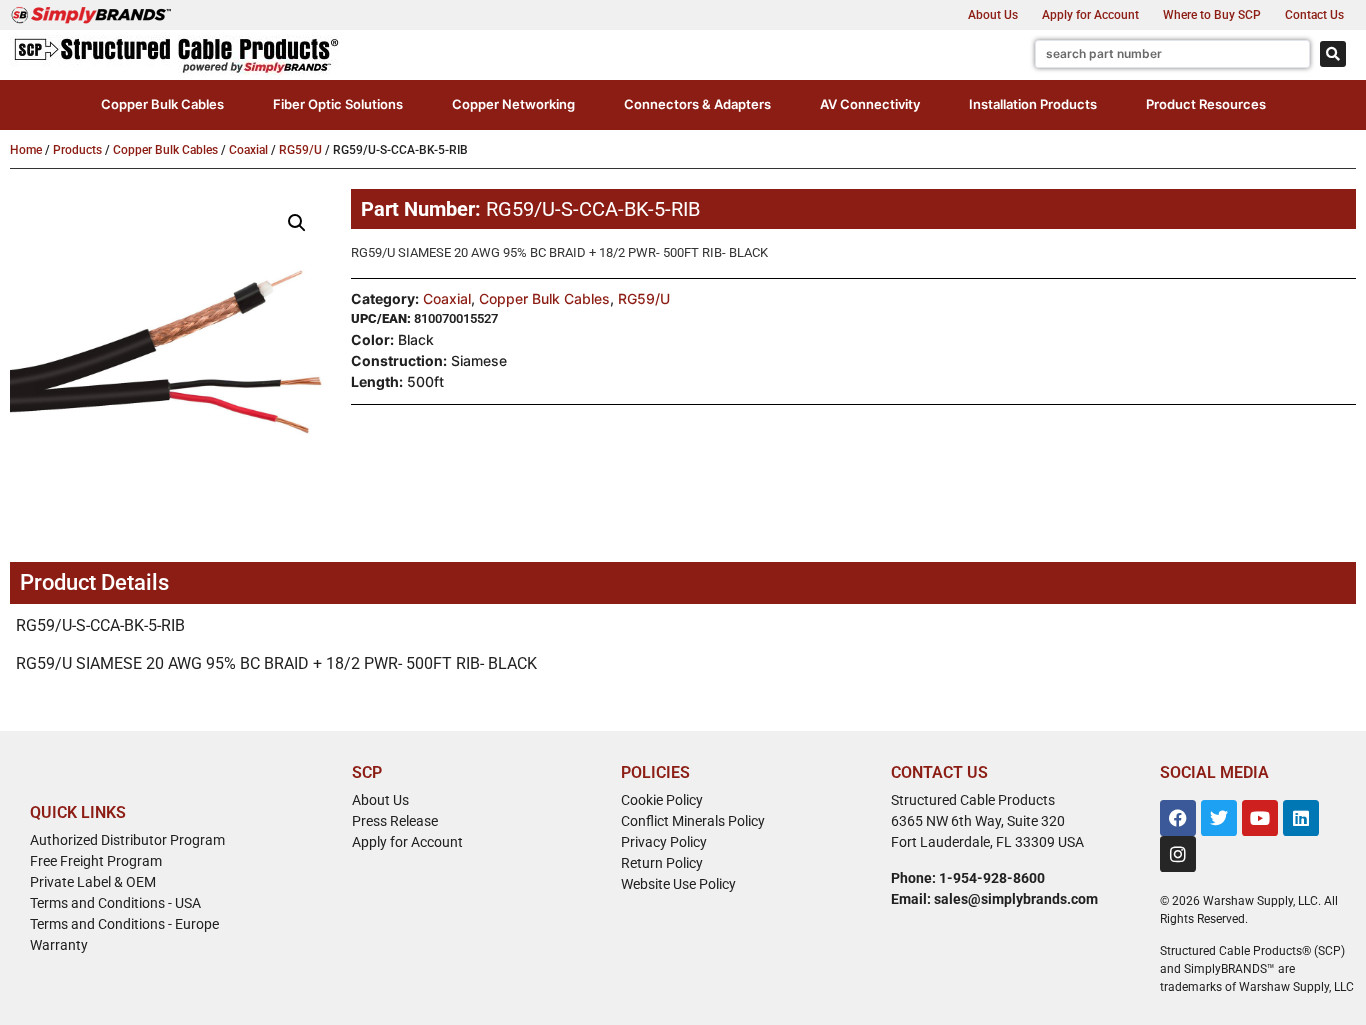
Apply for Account (1090, 15)
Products (77, 150)
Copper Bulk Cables (165, 150)
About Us (993, 15)
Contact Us (1314, 15)
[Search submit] (1333, 54)
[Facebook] (1178, 818)
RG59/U (300, 150)
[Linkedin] (1301, 818)
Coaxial (248, 150)
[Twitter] (1219, 818)
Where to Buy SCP (1212, 15)
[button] (162, 105)
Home (26, 150)
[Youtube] (1260, 818)
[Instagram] (1178, 854)
